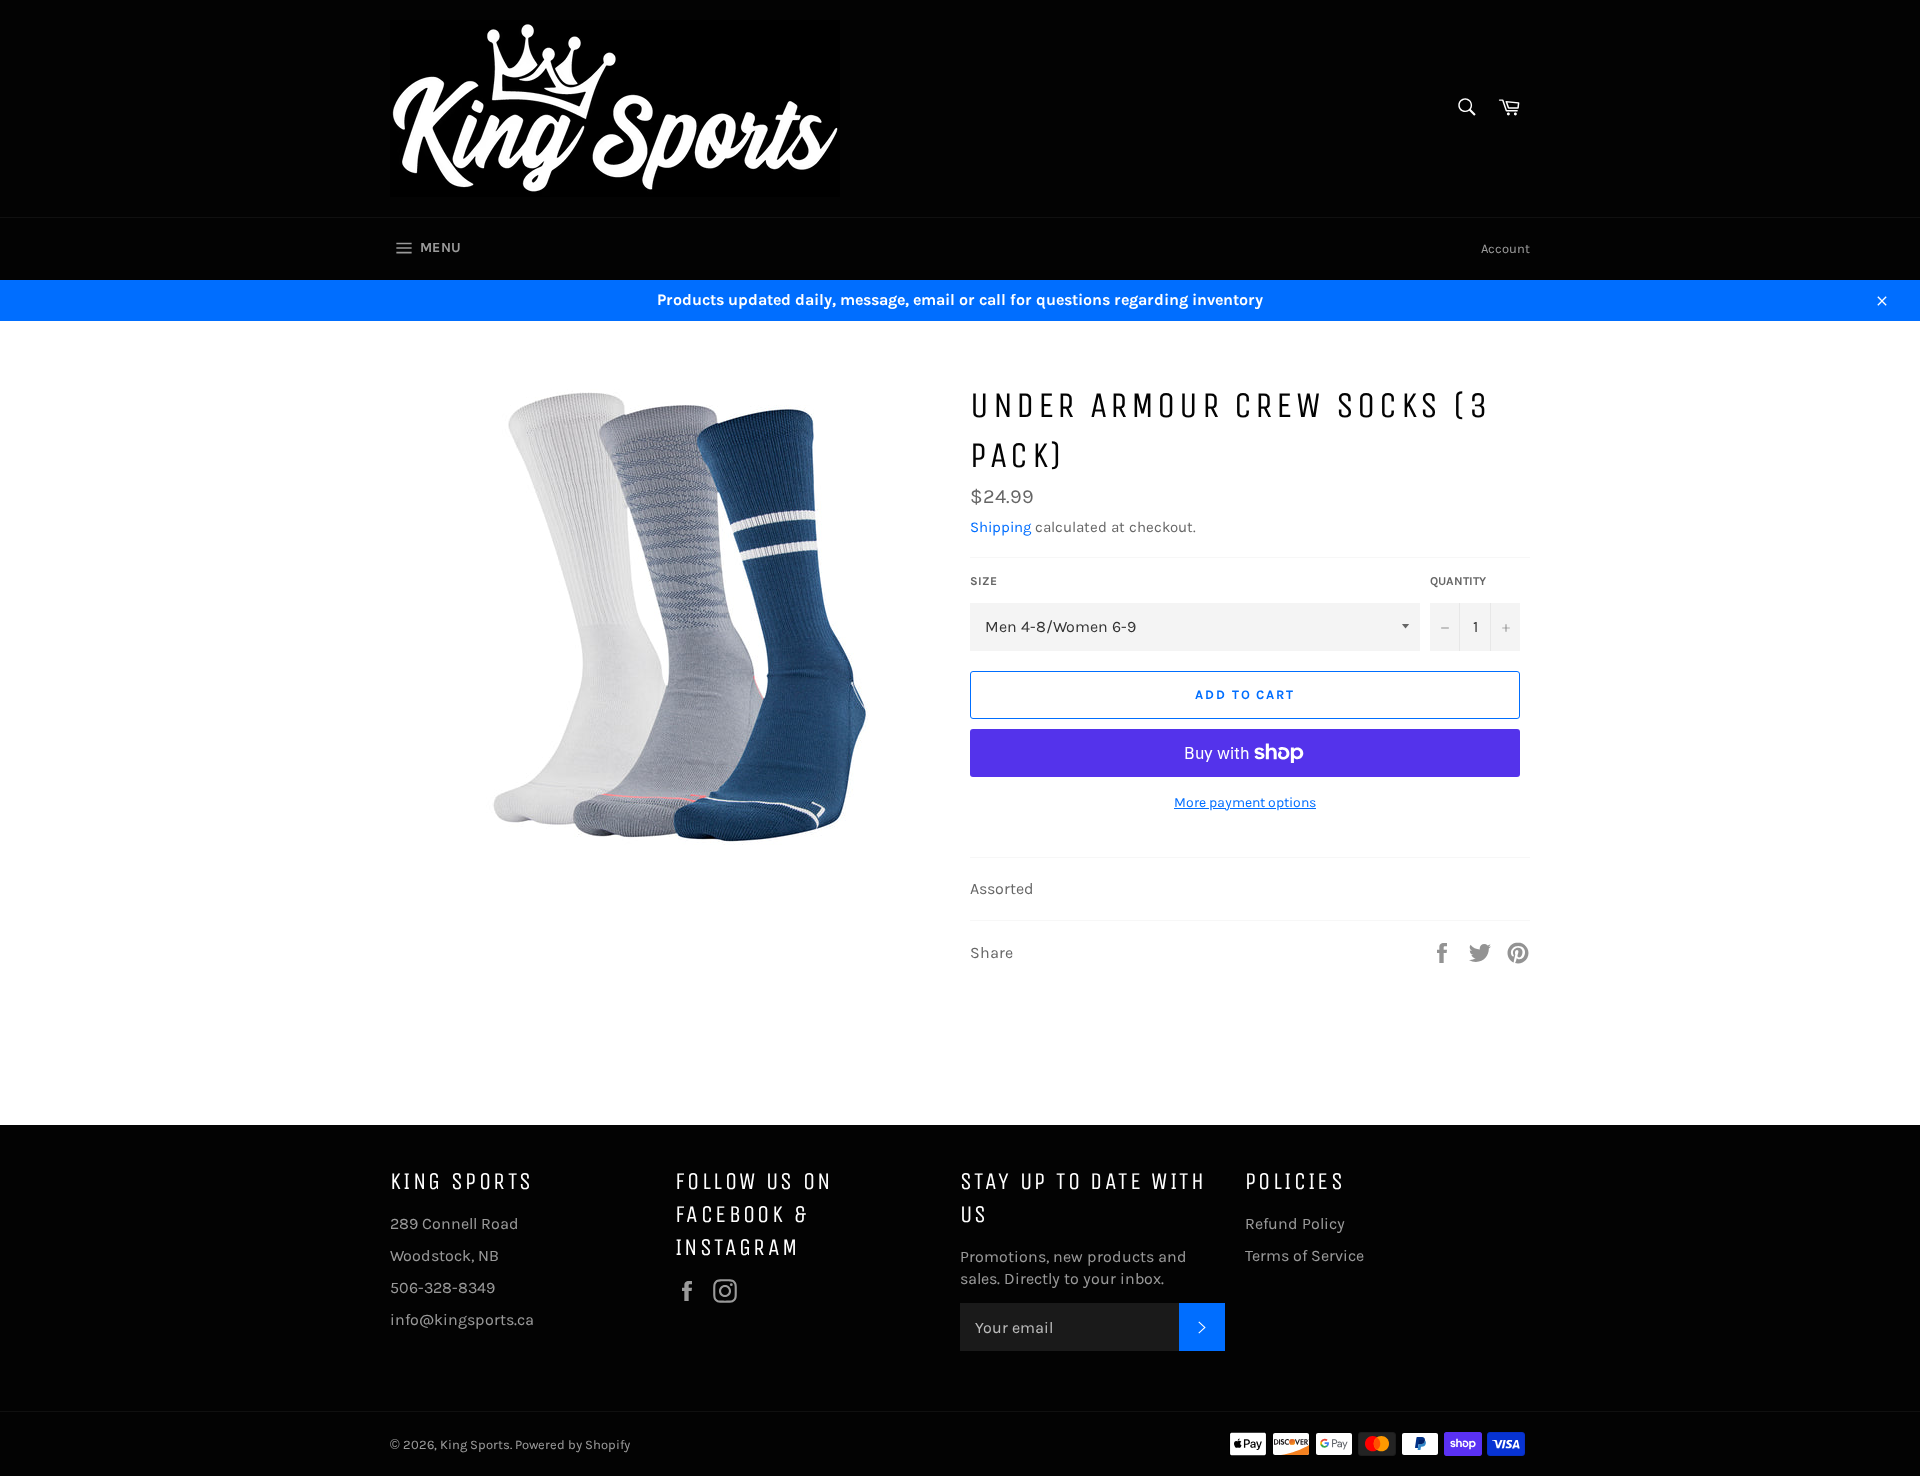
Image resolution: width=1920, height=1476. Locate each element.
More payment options (1245, 802)
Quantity (1458, 581)
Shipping (1000, 527)
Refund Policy (1295, 1223)
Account (1505, 248)
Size (983, 581)
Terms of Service (1304, 1255)
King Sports (475, 1444)
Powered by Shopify (572, 1444)
